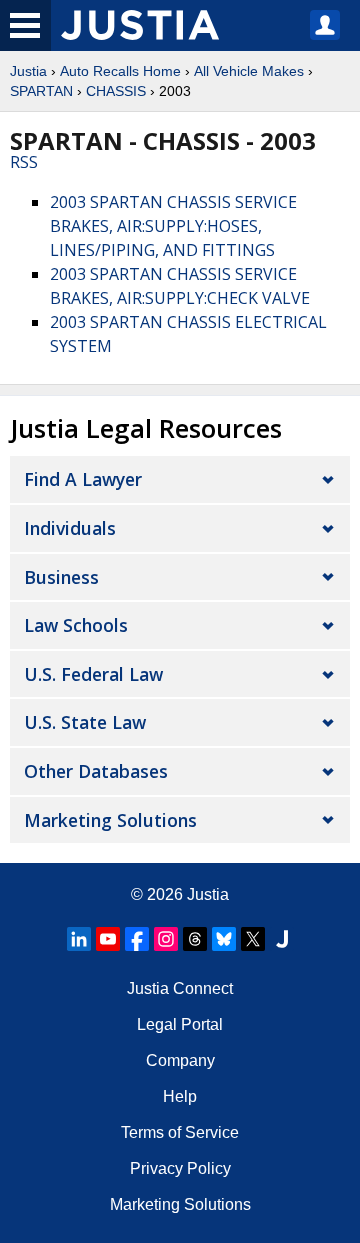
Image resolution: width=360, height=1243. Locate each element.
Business (61, 577)
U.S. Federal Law (93, 674)
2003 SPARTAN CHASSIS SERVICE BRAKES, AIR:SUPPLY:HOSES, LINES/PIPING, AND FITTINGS (173, 226)
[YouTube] (108, 939)
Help (180, 1096)
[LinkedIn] (79, 939)
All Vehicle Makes (249, 71)
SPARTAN (41, 91)
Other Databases (96, 771)
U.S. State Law (85, 722)
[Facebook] (137, 939)
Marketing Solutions (110, 820)
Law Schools (76, 625)
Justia (28, 71)
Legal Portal (180, 1024)
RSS (24, 162)
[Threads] (195, 939)
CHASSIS (116, 91)
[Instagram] (166, 939)
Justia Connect (180, 988)
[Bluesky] (224, 939)
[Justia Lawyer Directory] (282, 939)
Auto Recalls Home (120, 71)
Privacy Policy (180, 1168)
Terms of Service (180, 1132)
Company (180, 1060)
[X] (253, 939)
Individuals (70, 528)
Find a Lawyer (83, 479)
